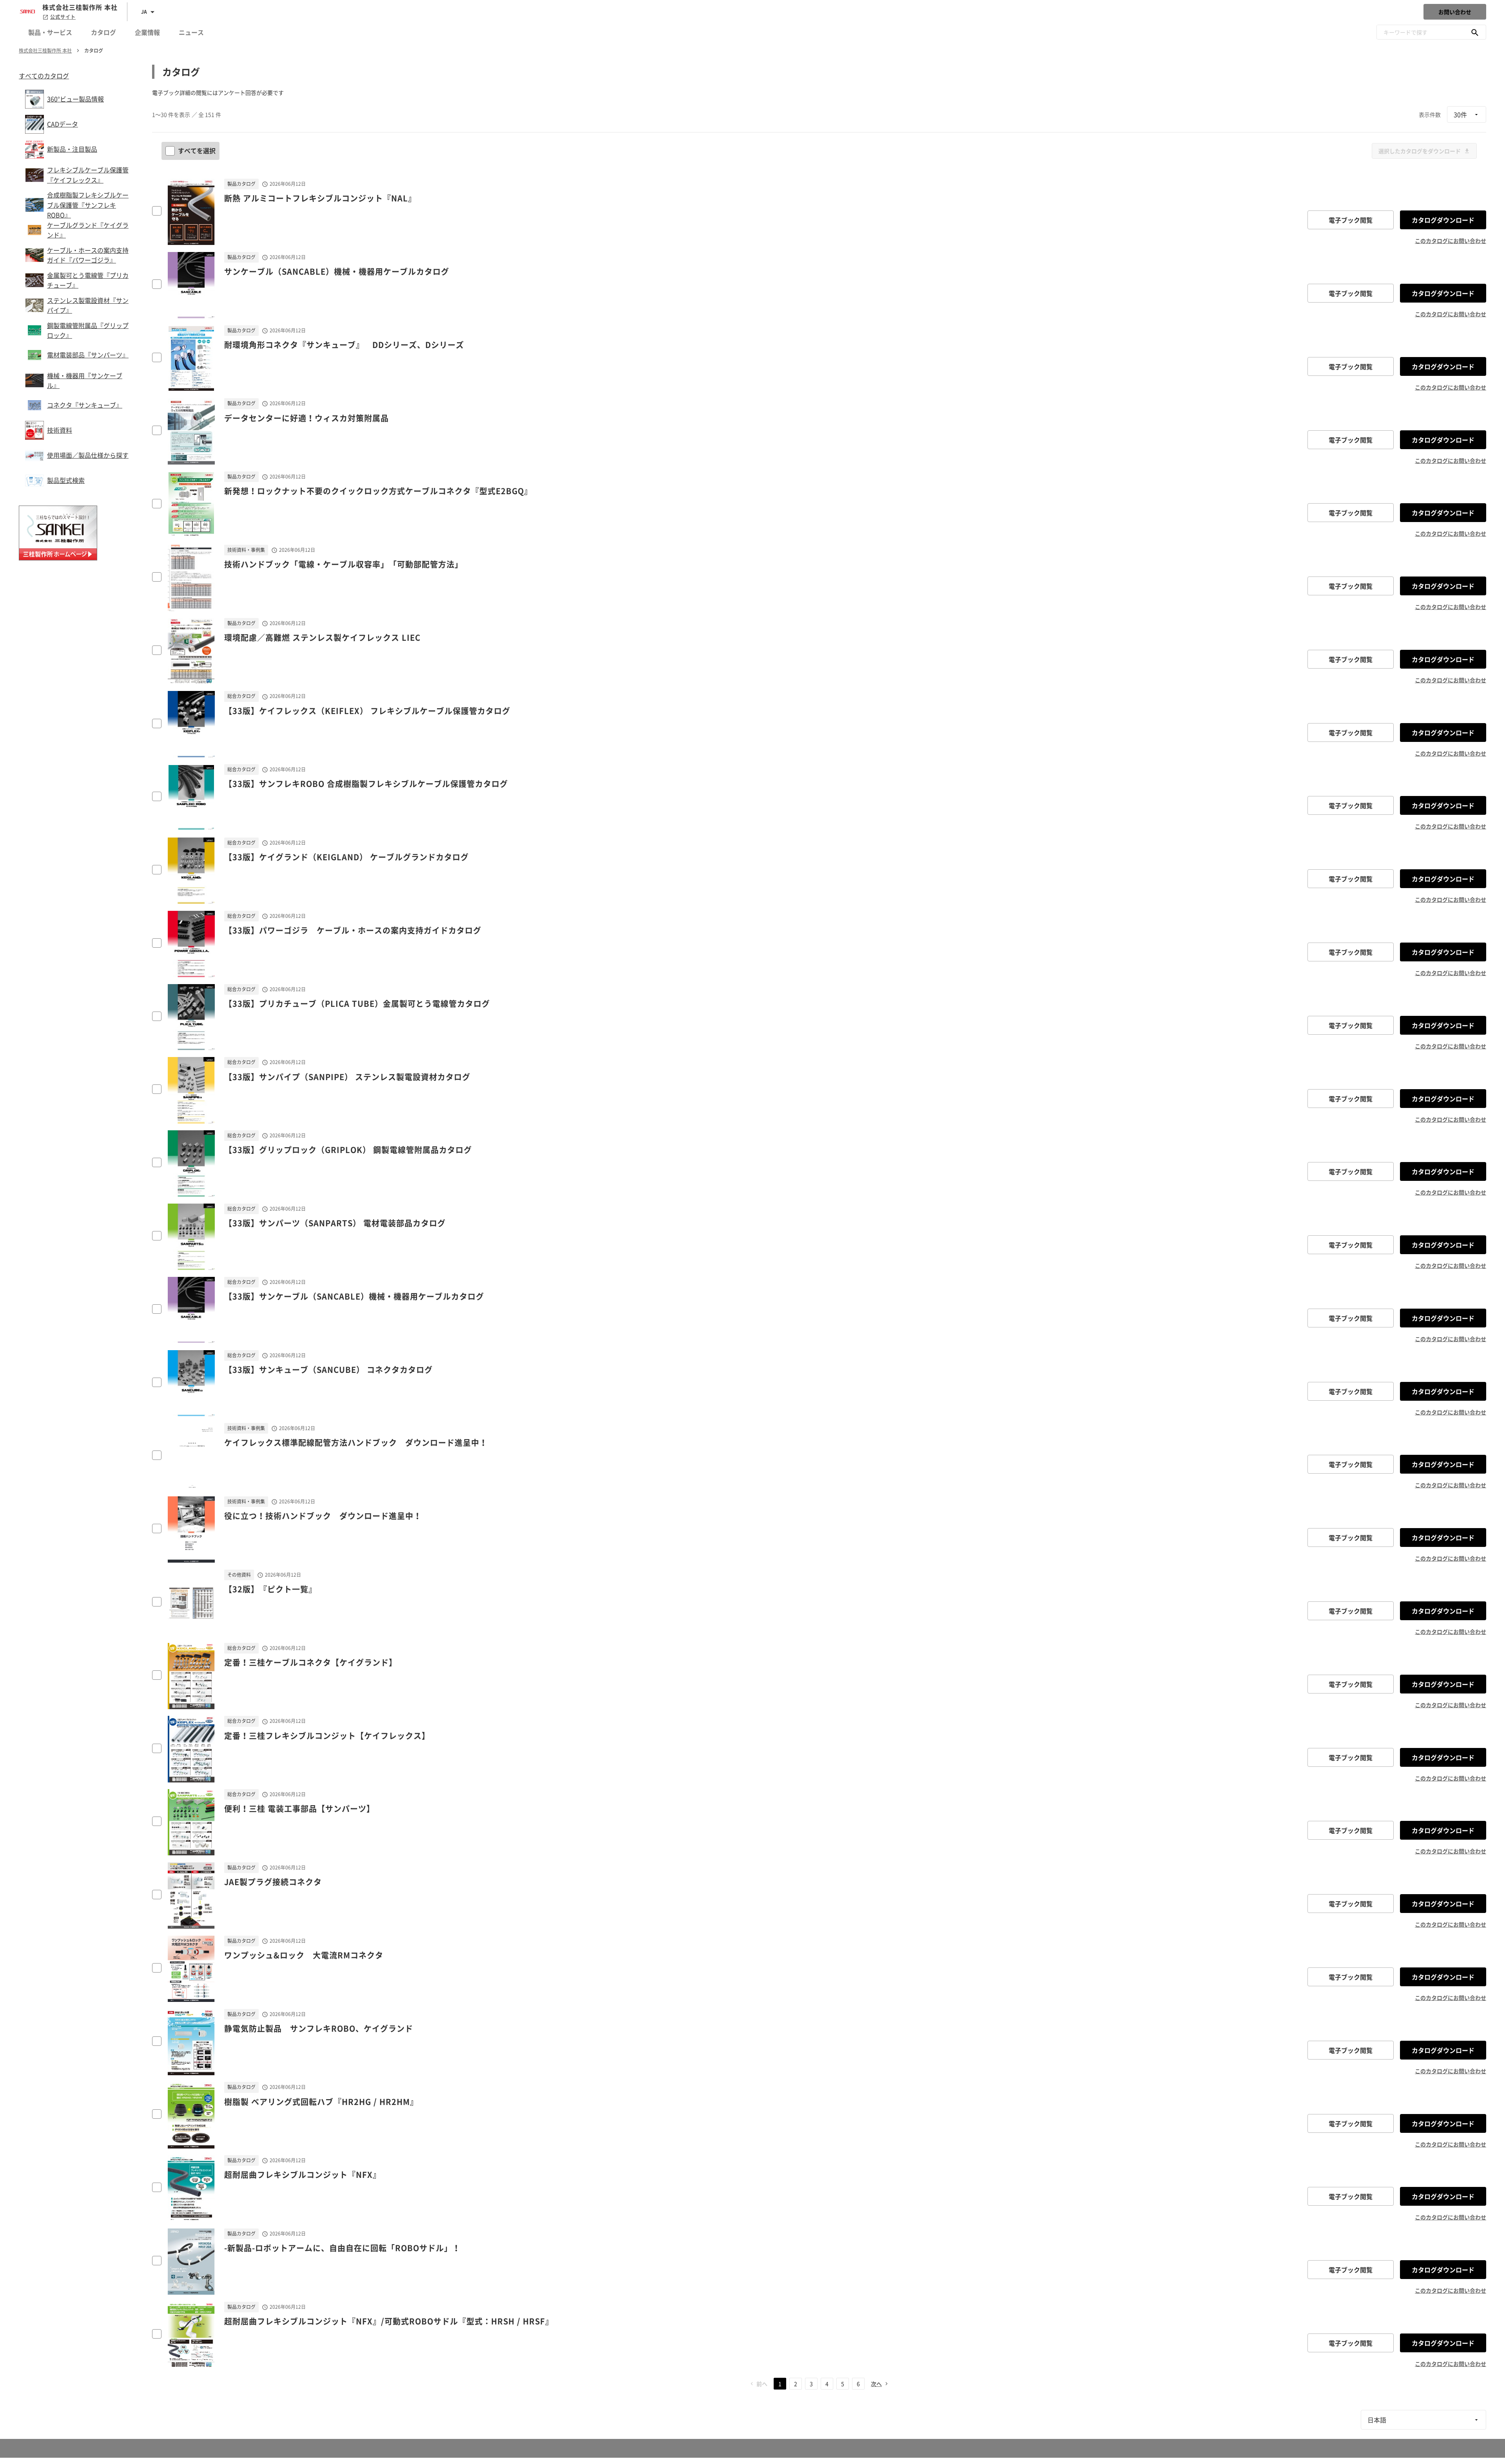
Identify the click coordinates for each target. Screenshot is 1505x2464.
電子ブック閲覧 (1351, 220)
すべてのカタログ (44, 76)
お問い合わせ (1455, 12)
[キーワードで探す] (1475, 32)
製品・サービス (50, 32)
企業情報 (147, 32)
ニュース (191, 32)
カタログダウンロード (1443, 220)
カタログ (103, 32)
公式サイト (63, 17)
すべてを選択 (197, 150)
